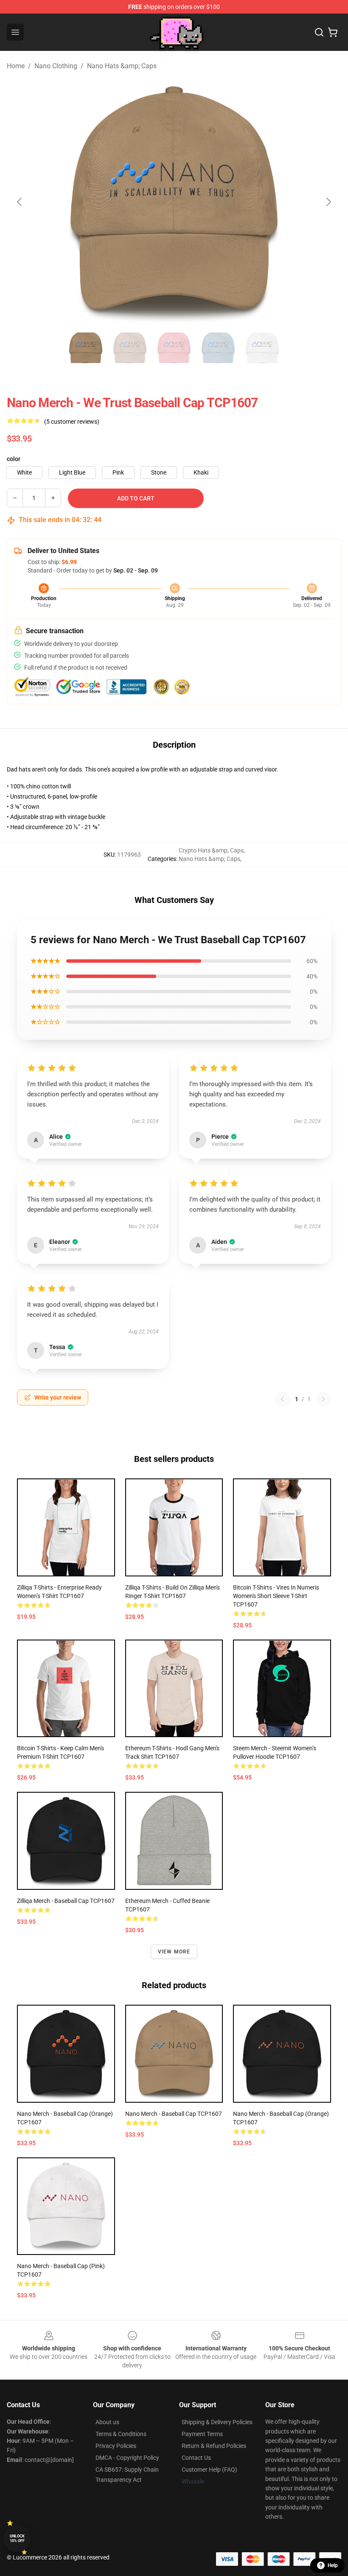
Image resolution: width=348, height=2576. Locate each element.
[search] (319, 32)
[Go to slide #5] (262, 348)
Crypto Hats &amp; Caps (211, 850)
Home (16, 66)
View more (174, 1952)
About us (107, 2422)
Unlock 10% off (17, 2538)
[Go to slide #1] (86, 348)
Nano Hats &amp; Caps (122, 66)
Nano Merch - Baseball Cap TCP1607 (174, 2114)
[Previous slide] (20, 202)
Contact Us (196, 2458)
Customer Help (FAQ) (209, 2470)
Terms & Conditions (121, 2434)
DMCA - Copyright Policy (127, 2458)
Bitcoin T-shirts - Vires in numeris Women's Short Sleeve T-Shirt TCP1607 (276, 1596)
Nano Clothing (56, 66)
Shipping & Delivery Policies (217, 2422)
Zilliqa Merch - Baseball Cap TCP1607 (66, 1901)
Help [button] (333, 2565)
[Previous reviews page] (282, 1399)
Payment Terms (202, 2434)
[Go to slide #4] (218, 348)
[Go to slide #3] (174, 348)
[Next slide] (328, 202)
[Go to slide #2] (130, 348)
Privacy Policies (116, 2446)
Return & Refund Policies (214, 2446)
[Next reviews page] (323, 1399)
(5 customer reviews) (72, 422)
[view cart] (333, 32)
